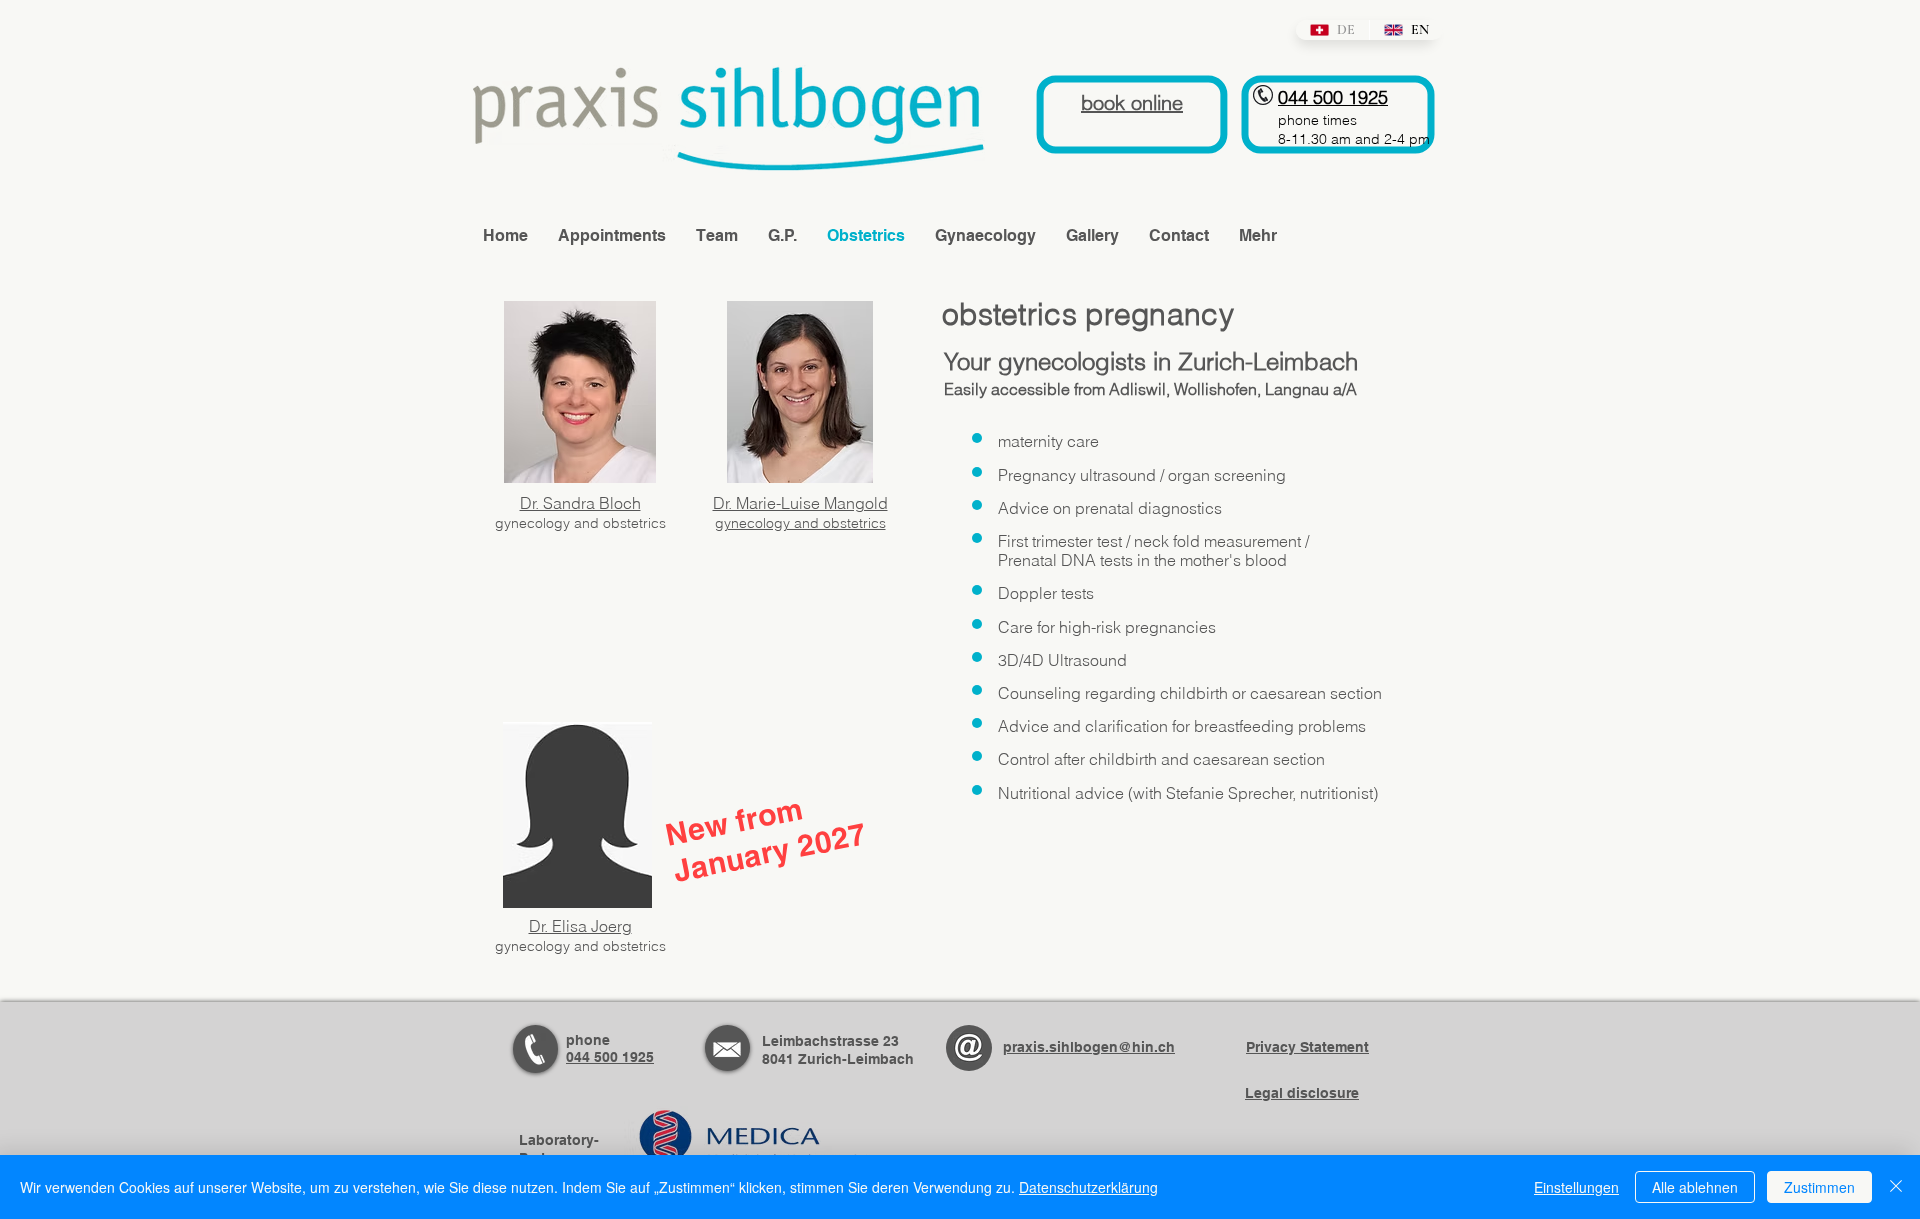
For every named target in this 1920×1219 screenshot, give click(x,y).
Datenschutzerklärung (1088, 1187)
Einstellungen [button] (1576, 1187)
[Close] (1896, 1187)
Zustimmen (1819, 1187)
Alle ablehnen (1695, 1187)
